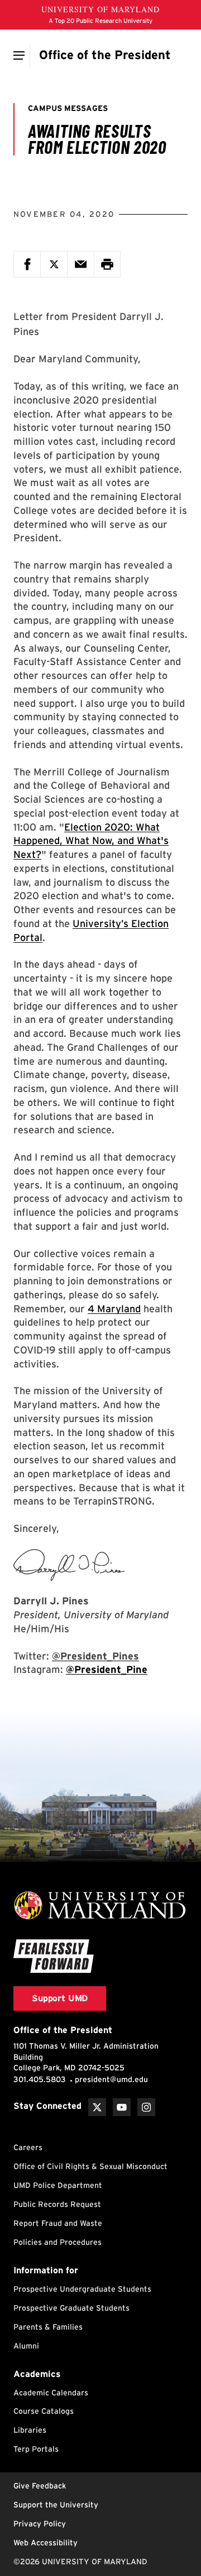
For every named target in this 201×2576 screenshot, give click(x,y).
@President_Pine (107, 1669)
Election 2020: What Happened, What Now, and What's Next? (91, 841)
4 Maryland (114, 1309)
